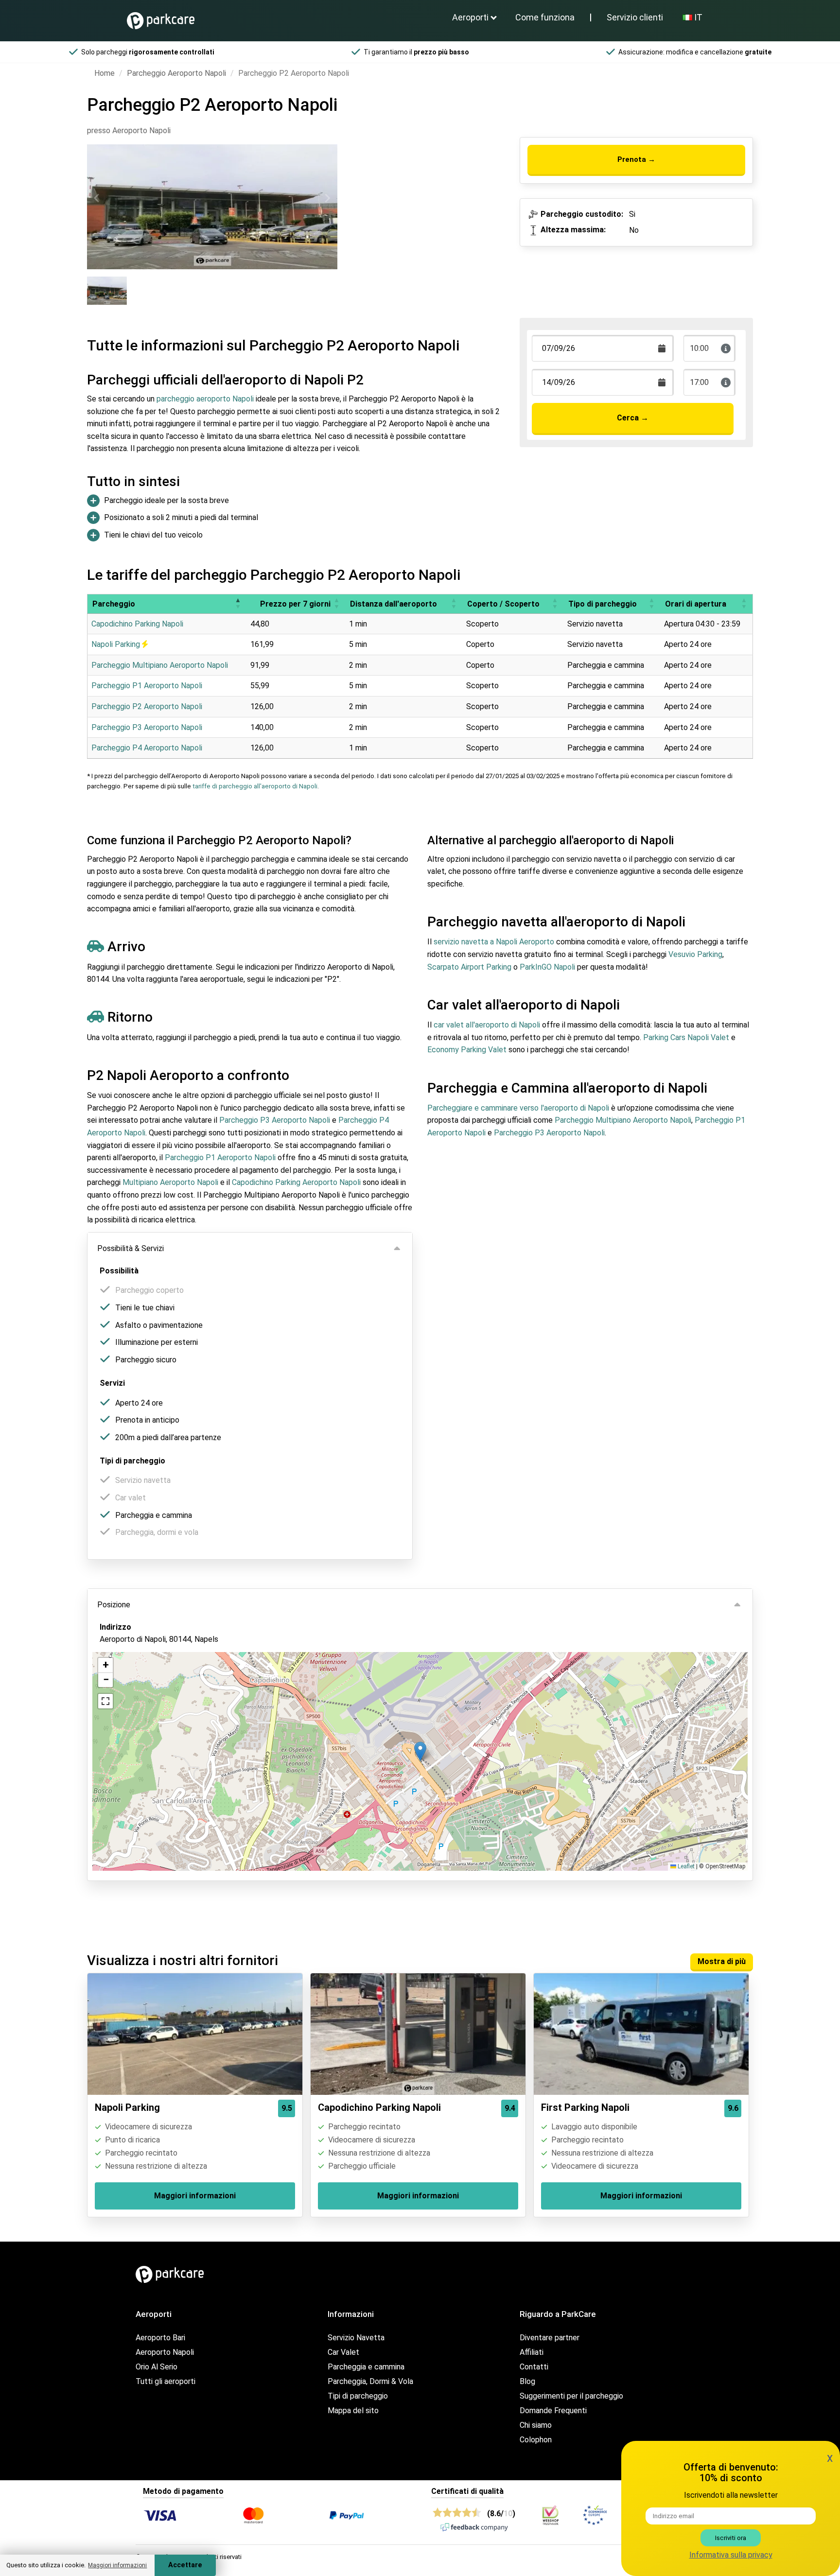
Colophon (536, 2440)
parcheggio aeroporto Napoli (205, 399)
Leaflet (685, 1866)
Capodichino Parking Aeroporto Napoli (296, 1182)
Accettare (185, 2565)
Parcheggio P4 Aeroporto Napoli (147, 748)
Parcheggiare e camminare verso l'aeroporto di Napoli (518, 1108)
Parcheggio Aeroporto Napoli (176, 73)
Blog (527, 2381)
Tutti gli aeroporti (166, 2381)
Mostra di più (722, 1961)
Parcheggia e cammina (366, 2367)
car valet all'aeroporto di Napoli (487, 1025)
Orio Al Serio (157, 2367)
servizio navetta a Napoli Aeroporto (494, 942)
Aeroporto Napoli (165, 2352)
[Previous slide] (97, 198)
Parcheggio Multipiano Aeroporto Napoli (160, 665)
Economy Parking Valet (467, 1050)
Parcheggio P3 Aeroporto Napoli (147, 727)
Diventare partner (550, 2338)
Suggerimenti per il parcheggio (571, 2396)
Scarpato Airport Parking (469, 967)
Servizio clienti (635, 17)
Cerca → (633, 418)
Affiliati (532, 2352)
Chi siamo (536, 2425)
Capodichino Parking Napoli (137, 624)
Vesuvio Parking (695, 954)
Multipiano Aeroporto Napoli (170, 1182)
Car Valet (343, 2352)
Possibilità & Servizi (131, 1248)
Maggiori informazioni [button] (117, 2565)
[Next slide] (327, 198)
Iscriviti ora (731, 2538)
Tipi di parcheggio (358, 2396)
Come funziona (545, 17)
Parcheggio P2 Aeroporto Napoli (147, 706)
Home (105, 73)
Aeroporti (470, 17)
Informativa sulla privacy (731, 2555)
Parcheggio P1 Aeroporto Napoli (147, 686)
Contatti (534, 2367)
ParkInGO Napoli (547, 967)
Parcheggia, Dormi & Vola (370, 2381)
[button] (238, 604)
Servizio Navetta (356, 2338)
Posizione (114, 1605)
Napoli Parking (117, 644)
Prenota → (636, 159)
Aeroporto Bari (160, 2338)
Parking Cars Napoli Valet (686, 1037)
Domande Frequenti (553, 2411)
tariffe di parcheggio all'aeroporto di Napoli (255, 786)
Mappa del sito (353, 2411)
